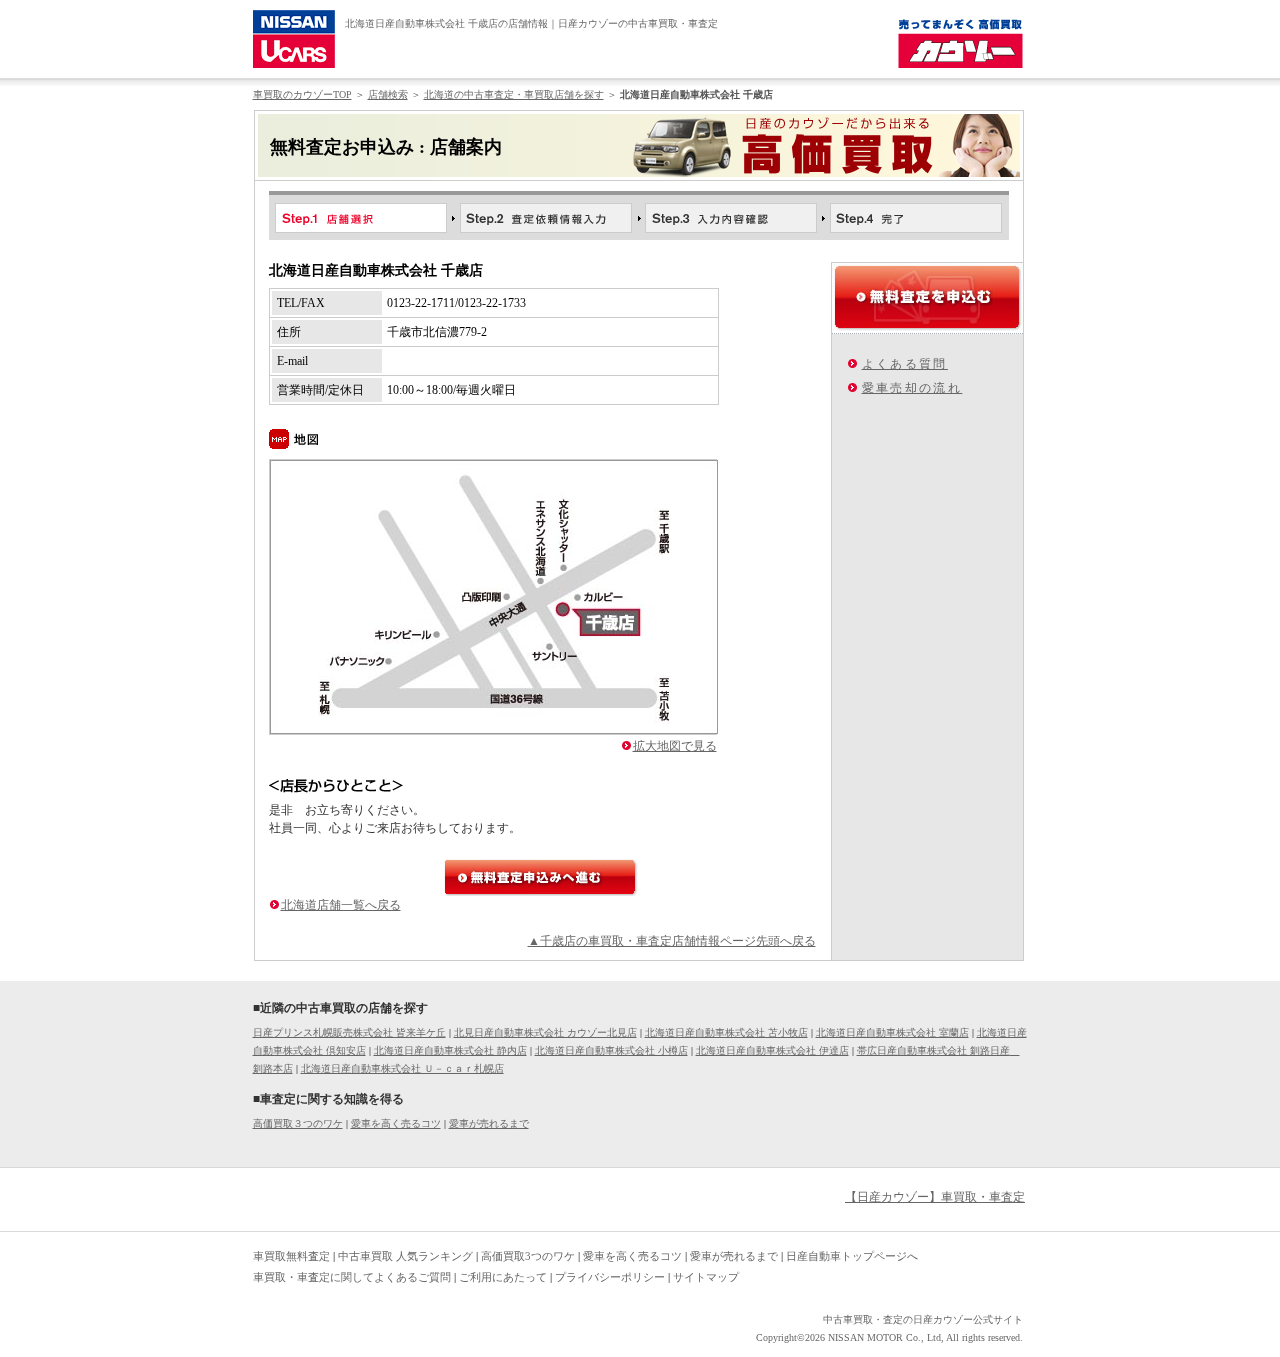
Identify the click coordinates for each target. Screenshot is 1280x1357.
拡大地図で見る (675, 746)
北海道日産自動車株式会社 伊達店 (772, 1050)
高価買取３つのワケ (298, 1123)
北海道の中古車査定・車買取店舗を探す (514, 94)
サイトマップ (706, 1277)
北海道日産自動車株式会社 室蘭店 (892, 1032)
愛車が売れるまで (489, 1123)
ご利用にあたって (503, 1277)
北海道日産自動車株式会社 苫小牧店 (726, 1032)
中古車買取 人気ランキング (405, 1256)
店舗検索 (388, 94)
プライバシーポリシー (610, 1277)
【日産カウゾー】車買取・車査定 (935, 1197)
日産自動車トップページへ (852, 1256)
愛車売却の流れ (912, 388)
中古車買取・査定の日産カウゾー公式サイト (923, 1319)
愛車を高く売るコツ (396, 1123)
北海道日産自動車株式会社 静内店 (450, 1050)
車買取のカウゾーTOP (302, 94)
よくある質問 (905, 364)
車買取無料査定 (291, 1256)
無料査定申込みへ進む (541, 877)
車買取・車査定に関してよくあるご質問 (352, 1277)
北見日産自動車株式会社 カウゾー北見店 (545, 1032)
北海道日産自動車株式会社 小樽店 (611, 1050)
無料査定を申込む (927, 297)
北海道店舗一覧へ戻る (341, 905)
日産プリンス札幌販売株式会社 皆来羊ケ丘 (349, 1032)
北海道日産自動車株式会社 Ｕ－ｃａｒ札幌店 (402, 1068)
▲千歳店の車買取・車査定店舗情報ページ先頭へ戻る (672, 941)
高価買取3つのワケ (528, 1256)
